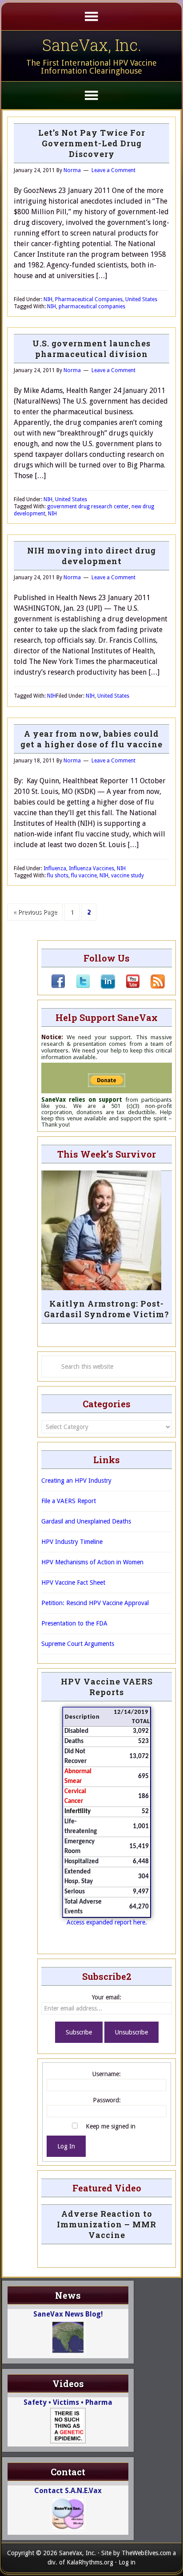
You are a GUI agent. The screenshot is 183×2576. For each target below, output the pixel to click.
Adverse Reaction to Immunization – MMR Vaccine (107, 2224)
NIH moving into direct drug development (91, 556)
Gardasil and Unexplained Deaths (86, 1521)
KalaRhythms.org (90, 2562)
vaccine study (127, 876)
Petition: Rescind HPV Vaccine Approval (95, 1603)
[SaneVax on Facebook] (58, 986)
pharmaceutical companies (92, 306)
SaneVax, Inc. (92, 45)
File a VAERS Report (69, 1501)
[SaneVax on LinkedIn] (103, 986)
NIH (48, 299)
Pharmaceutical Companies (89, 299)
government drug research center (88, 507)
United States (141, 299)
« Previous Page (35, 912)
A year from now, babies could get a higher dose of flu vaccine (91, 739)
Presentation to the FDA (74, 1623)
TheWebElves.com (146, 2553)
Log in (127, 2562)
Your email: (107, 1997)
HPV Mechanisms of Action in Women (92, 1562)
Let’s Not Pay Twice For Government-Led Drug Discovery (92, 143)
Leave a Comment (113, 170)
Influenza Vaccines (91, 868)
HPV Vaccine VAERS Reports (107, 1687)
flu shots (58, 876)
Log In (66, 2146)
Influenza (55, 868)
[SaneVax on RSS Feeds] (152, 986)
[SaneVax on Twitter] (78, 986)
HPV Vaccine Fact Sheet (73, 1583)
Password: (107, 2100)
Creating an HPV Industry (76, 1480)
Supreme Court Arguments (78, 1644)
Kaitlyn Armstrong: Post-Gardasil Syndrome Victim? (107, 1309)
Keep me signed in (111, 2126)
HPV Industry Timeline (72, 1542)
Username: (107, 2074)
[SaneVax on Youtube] (127, 986)
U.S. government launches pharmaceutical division (91, 349)
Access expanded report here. (107, 1922)
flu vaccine (84, 876)
